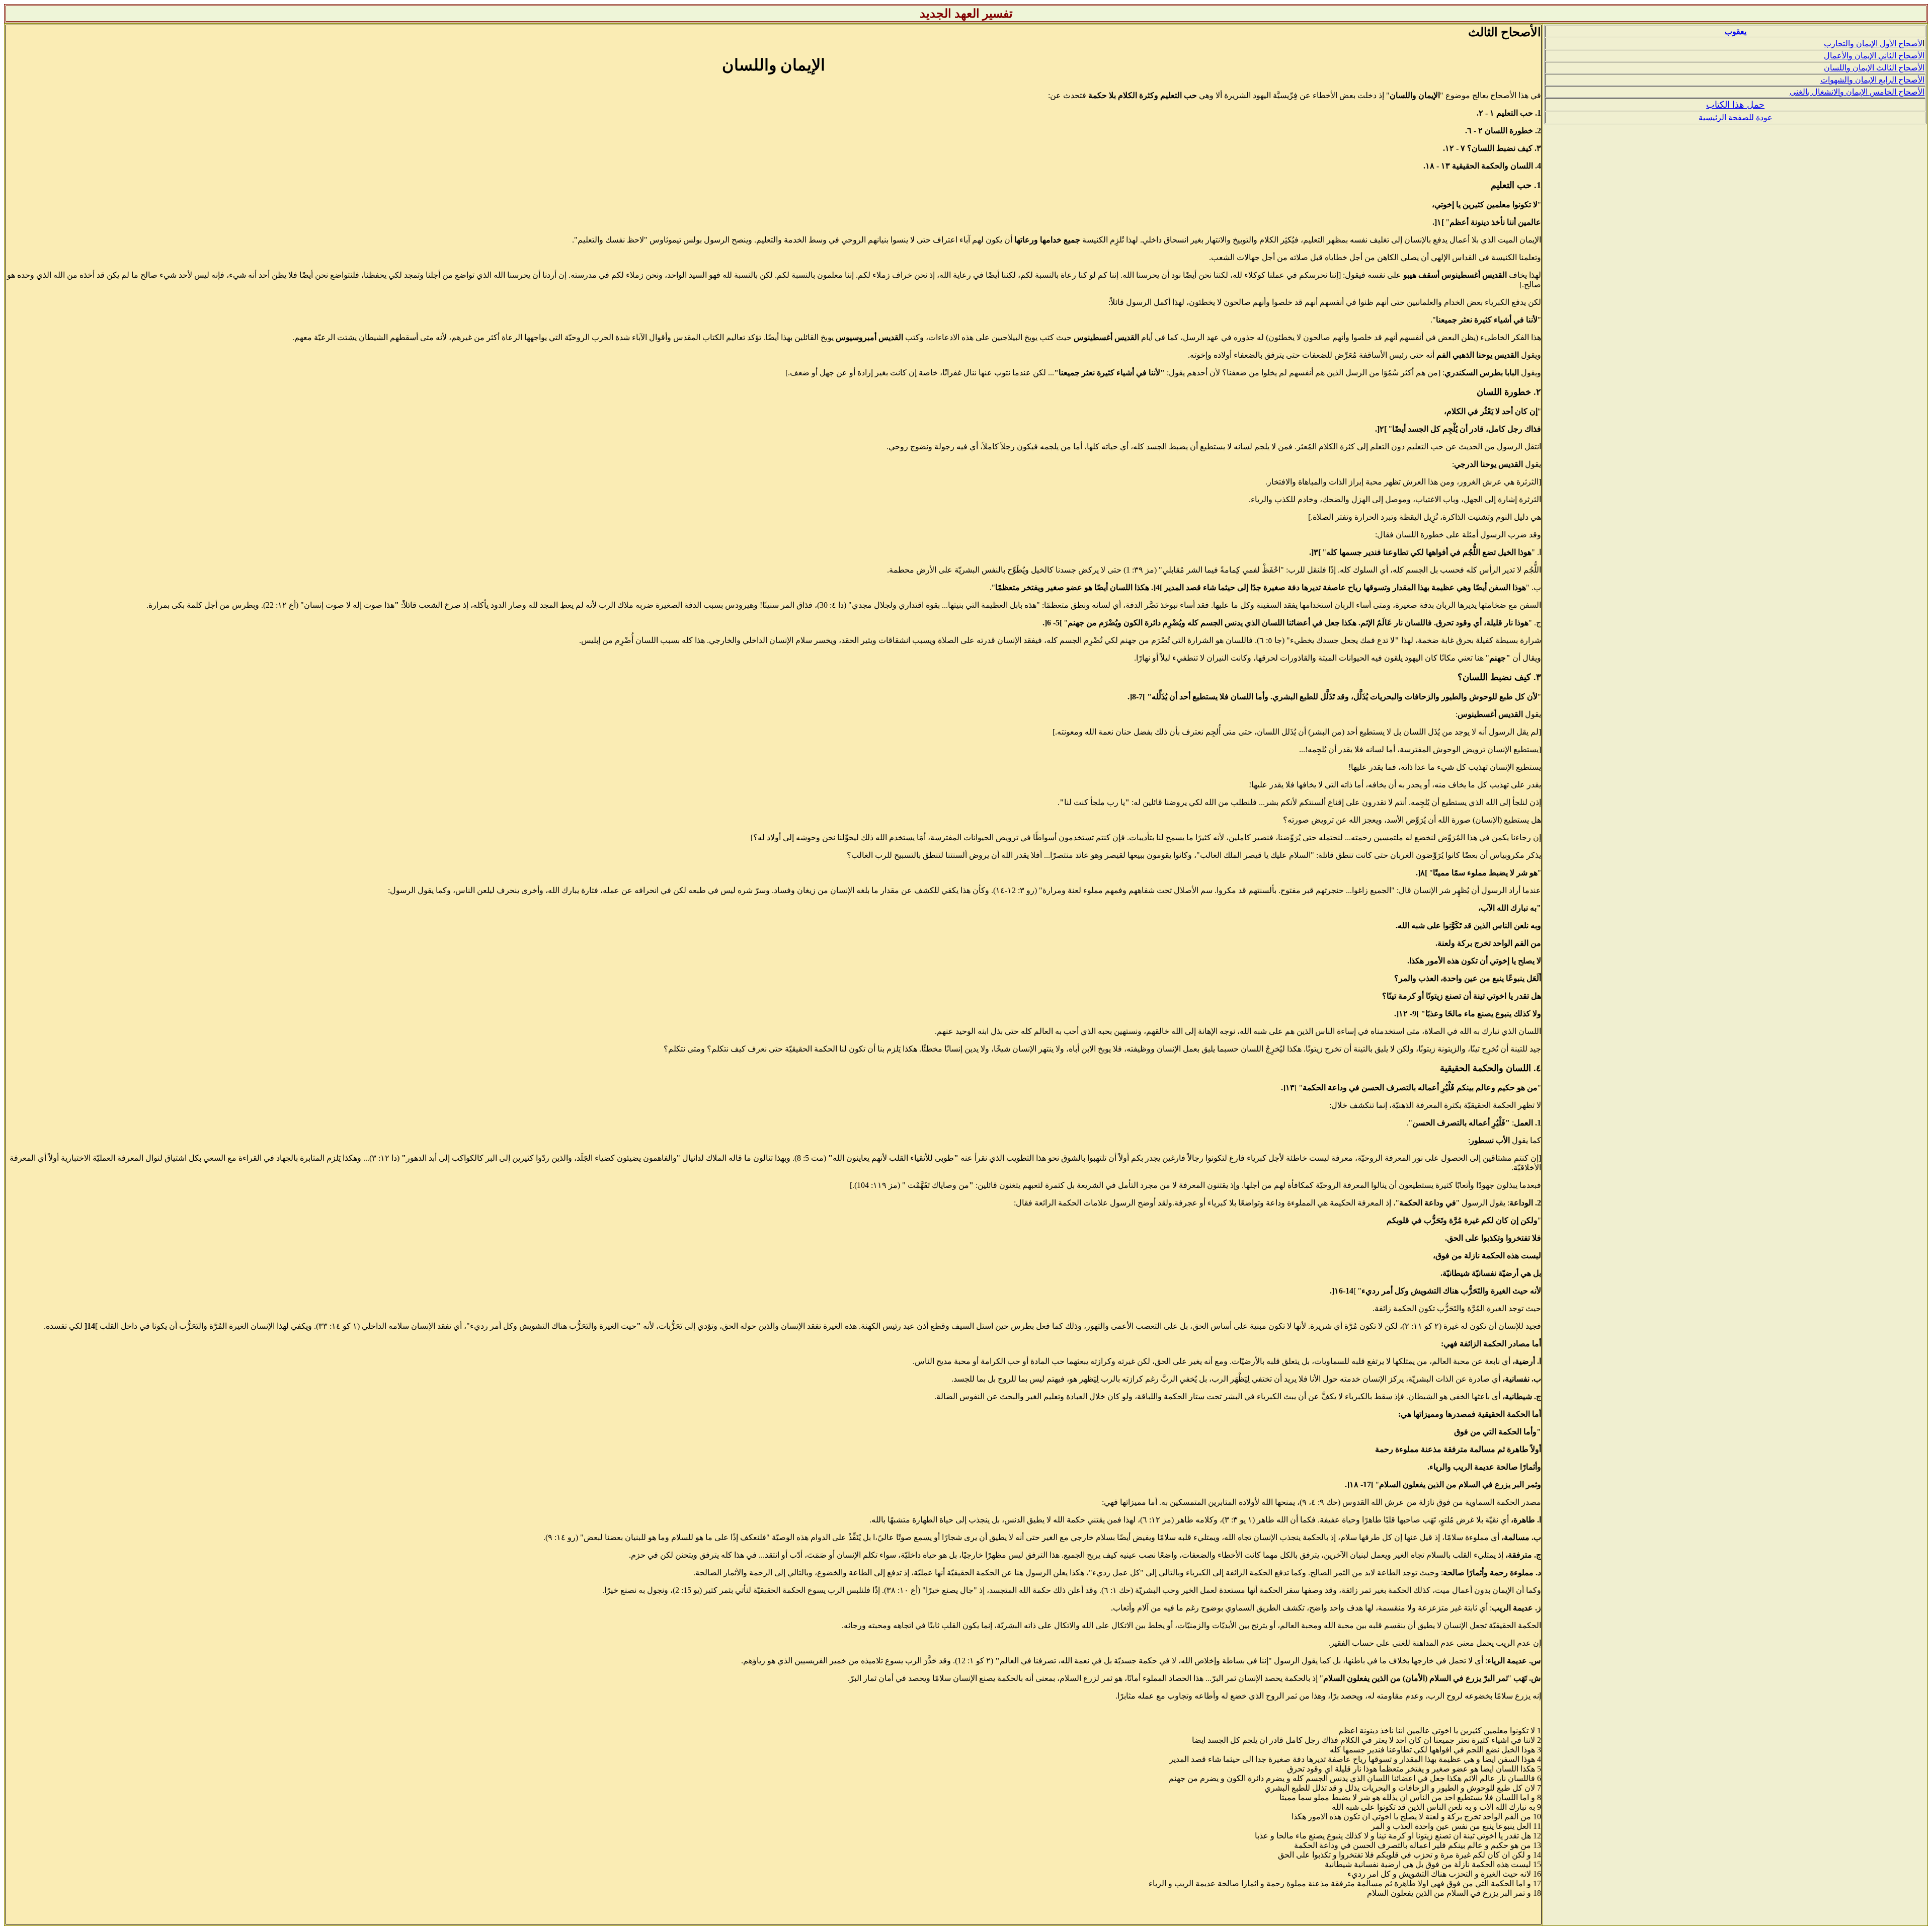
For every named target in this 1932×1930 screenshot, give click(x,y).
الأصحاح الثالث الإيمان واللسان (1874, 68)
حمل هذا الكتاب (1735, 105)
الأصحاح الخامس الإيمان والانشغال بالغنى (1857, 92)
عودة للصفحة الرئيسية (1736, 117)
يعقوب (1736, 31)
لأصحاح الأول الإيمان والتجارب (1873, 44)
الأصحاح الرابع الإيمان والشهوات (1872, 80)
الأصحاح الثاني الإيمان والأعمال (1874, 56)
